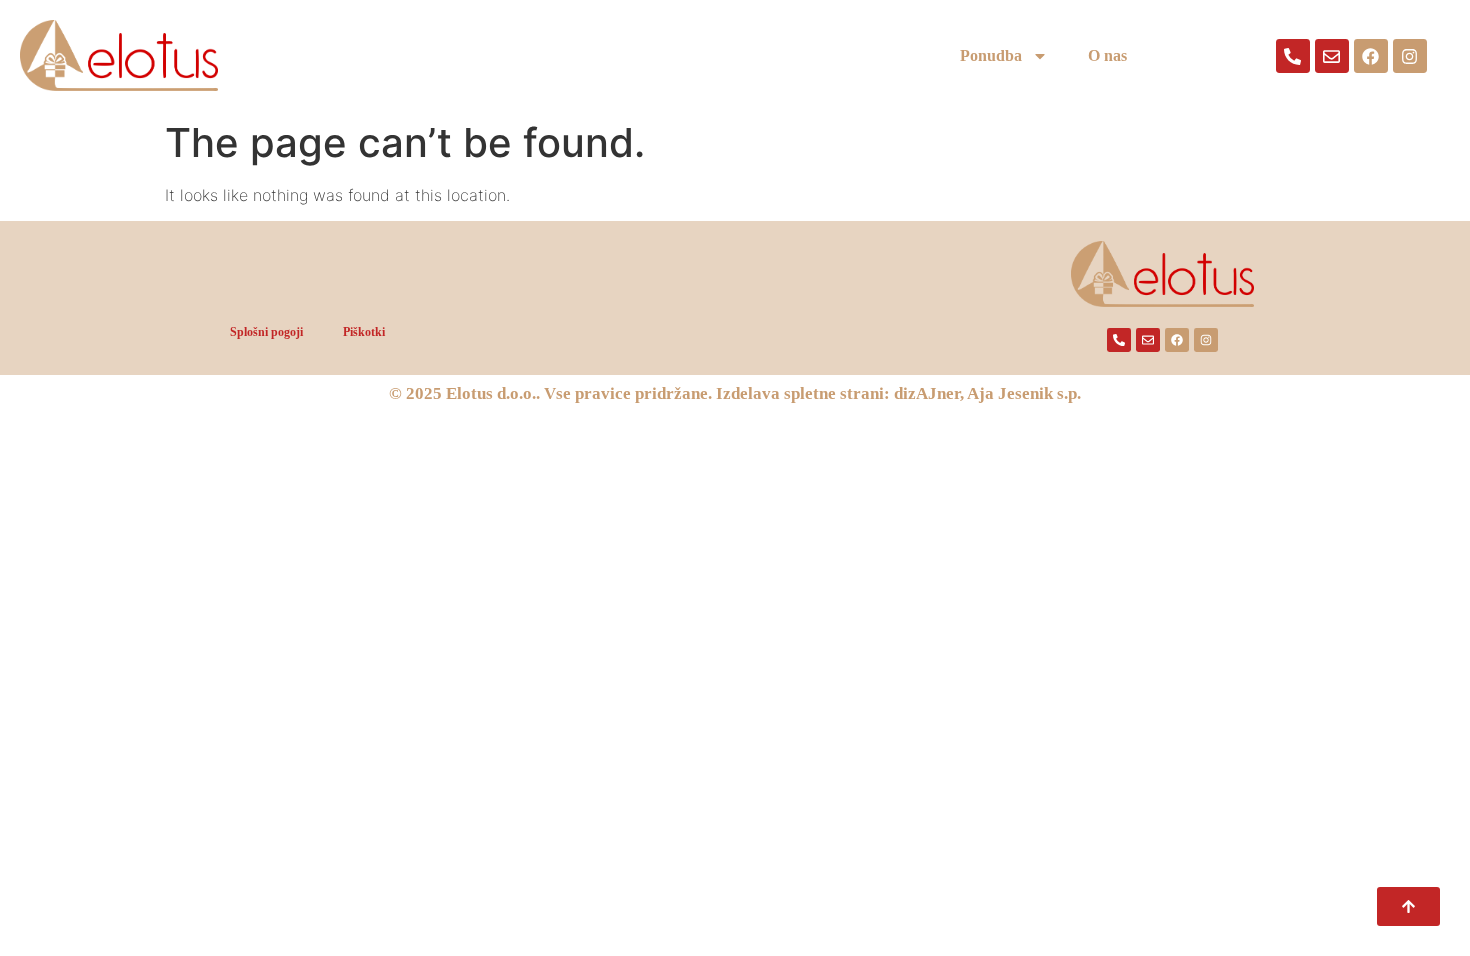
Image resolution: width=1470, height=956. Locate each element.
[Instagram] (1410, 56)
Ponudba (991, 55)
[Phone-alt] (1293, 56)
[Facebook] (1371, 56)
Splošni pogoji (266, 332)
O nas (1107, 55)
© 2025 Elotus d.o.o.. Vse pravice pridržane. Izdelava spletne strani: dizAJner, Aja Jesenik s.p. (735, 393)
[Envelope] (1332, 56)
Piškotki (364, 332)
